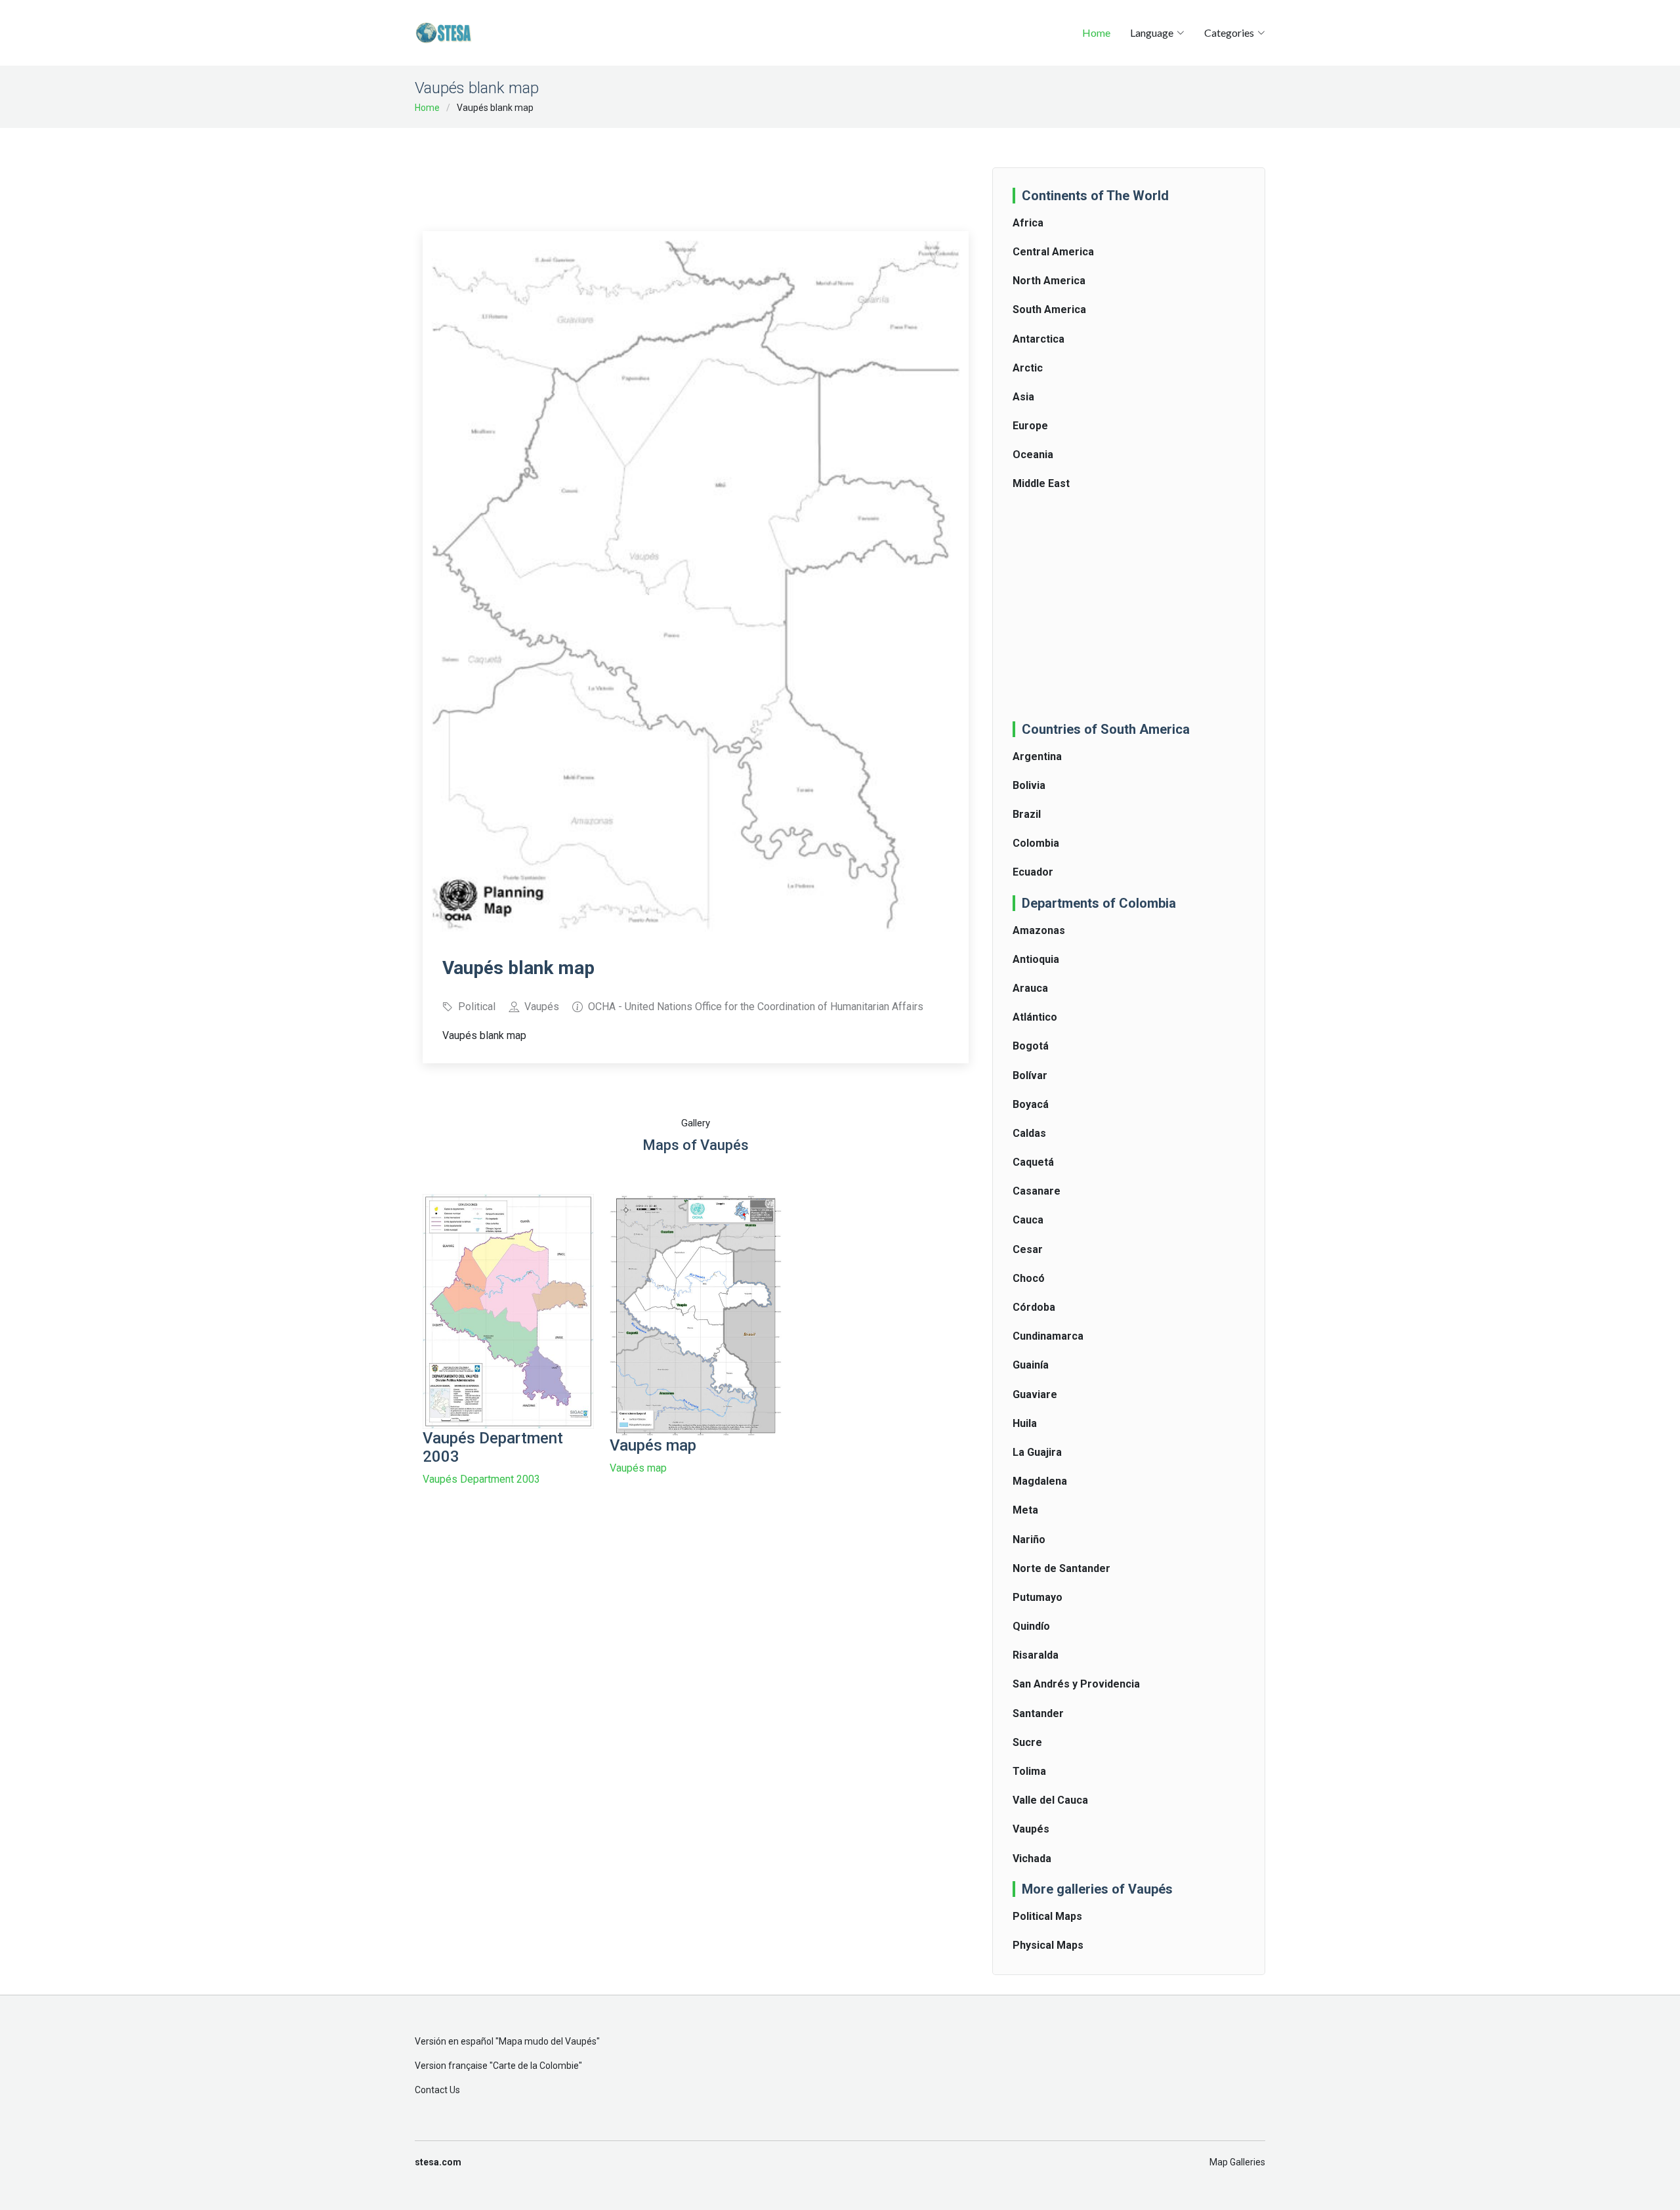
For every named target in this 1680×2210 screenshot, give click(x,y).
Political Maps (1047, 1916)
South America (1049, 309)
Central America (1053, 252)
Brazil (1027, 814)
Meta (1025, 1510)
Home (1096, 32)
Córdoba (1034, 1307)
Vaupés (1031, 1829)
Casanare (1037, 1191)
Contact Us (437, 2090)
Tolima (1029, 1771)
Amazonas (1039, 930)
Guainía (1031, 1365)
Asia (1023, 397)
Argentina (1037, 756)
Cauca (1028, 1220)
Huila (1025, 1423)
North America (1049, 281)
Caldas (1029, 1133)
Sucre (1027, 1742)
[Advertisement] (696, 171)
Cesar (1028, 1249)
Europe (1030, 426)
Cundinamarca (1048, 1336)
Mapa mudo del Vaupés (548, 2041)
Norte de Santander (1061, 1568)
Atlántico (1035, 1017)
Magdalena (1040, 1481)
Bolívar (1030, 1075)
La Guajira (1037, 1452)
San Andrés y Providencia (1076, 1684)
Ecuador (1033, 872)
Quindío (1031, 1626)
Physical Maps (1048, 1945)
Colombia (1036, 843)
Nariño (1029, 1540)
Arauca (1030, 988)
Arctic (1028, 368)
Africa (1028, 223)
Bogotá (1031, 1046)
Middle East (1041, 483)
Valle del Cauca (1050, 1800)
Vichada (1032, 1859)
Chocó (1029, 1278)
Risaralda (1036, 1655)
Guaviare (1035, 1394)
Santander (1038, 1713)
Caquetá (1033, 1162)
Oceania (1033, 455)
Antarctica (1039, 339)
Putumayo (1038, 1597)
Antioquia (1036, 959)
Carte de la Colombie (536, 2066)
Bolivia (1029, 785)
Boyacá (1031, 1104)
